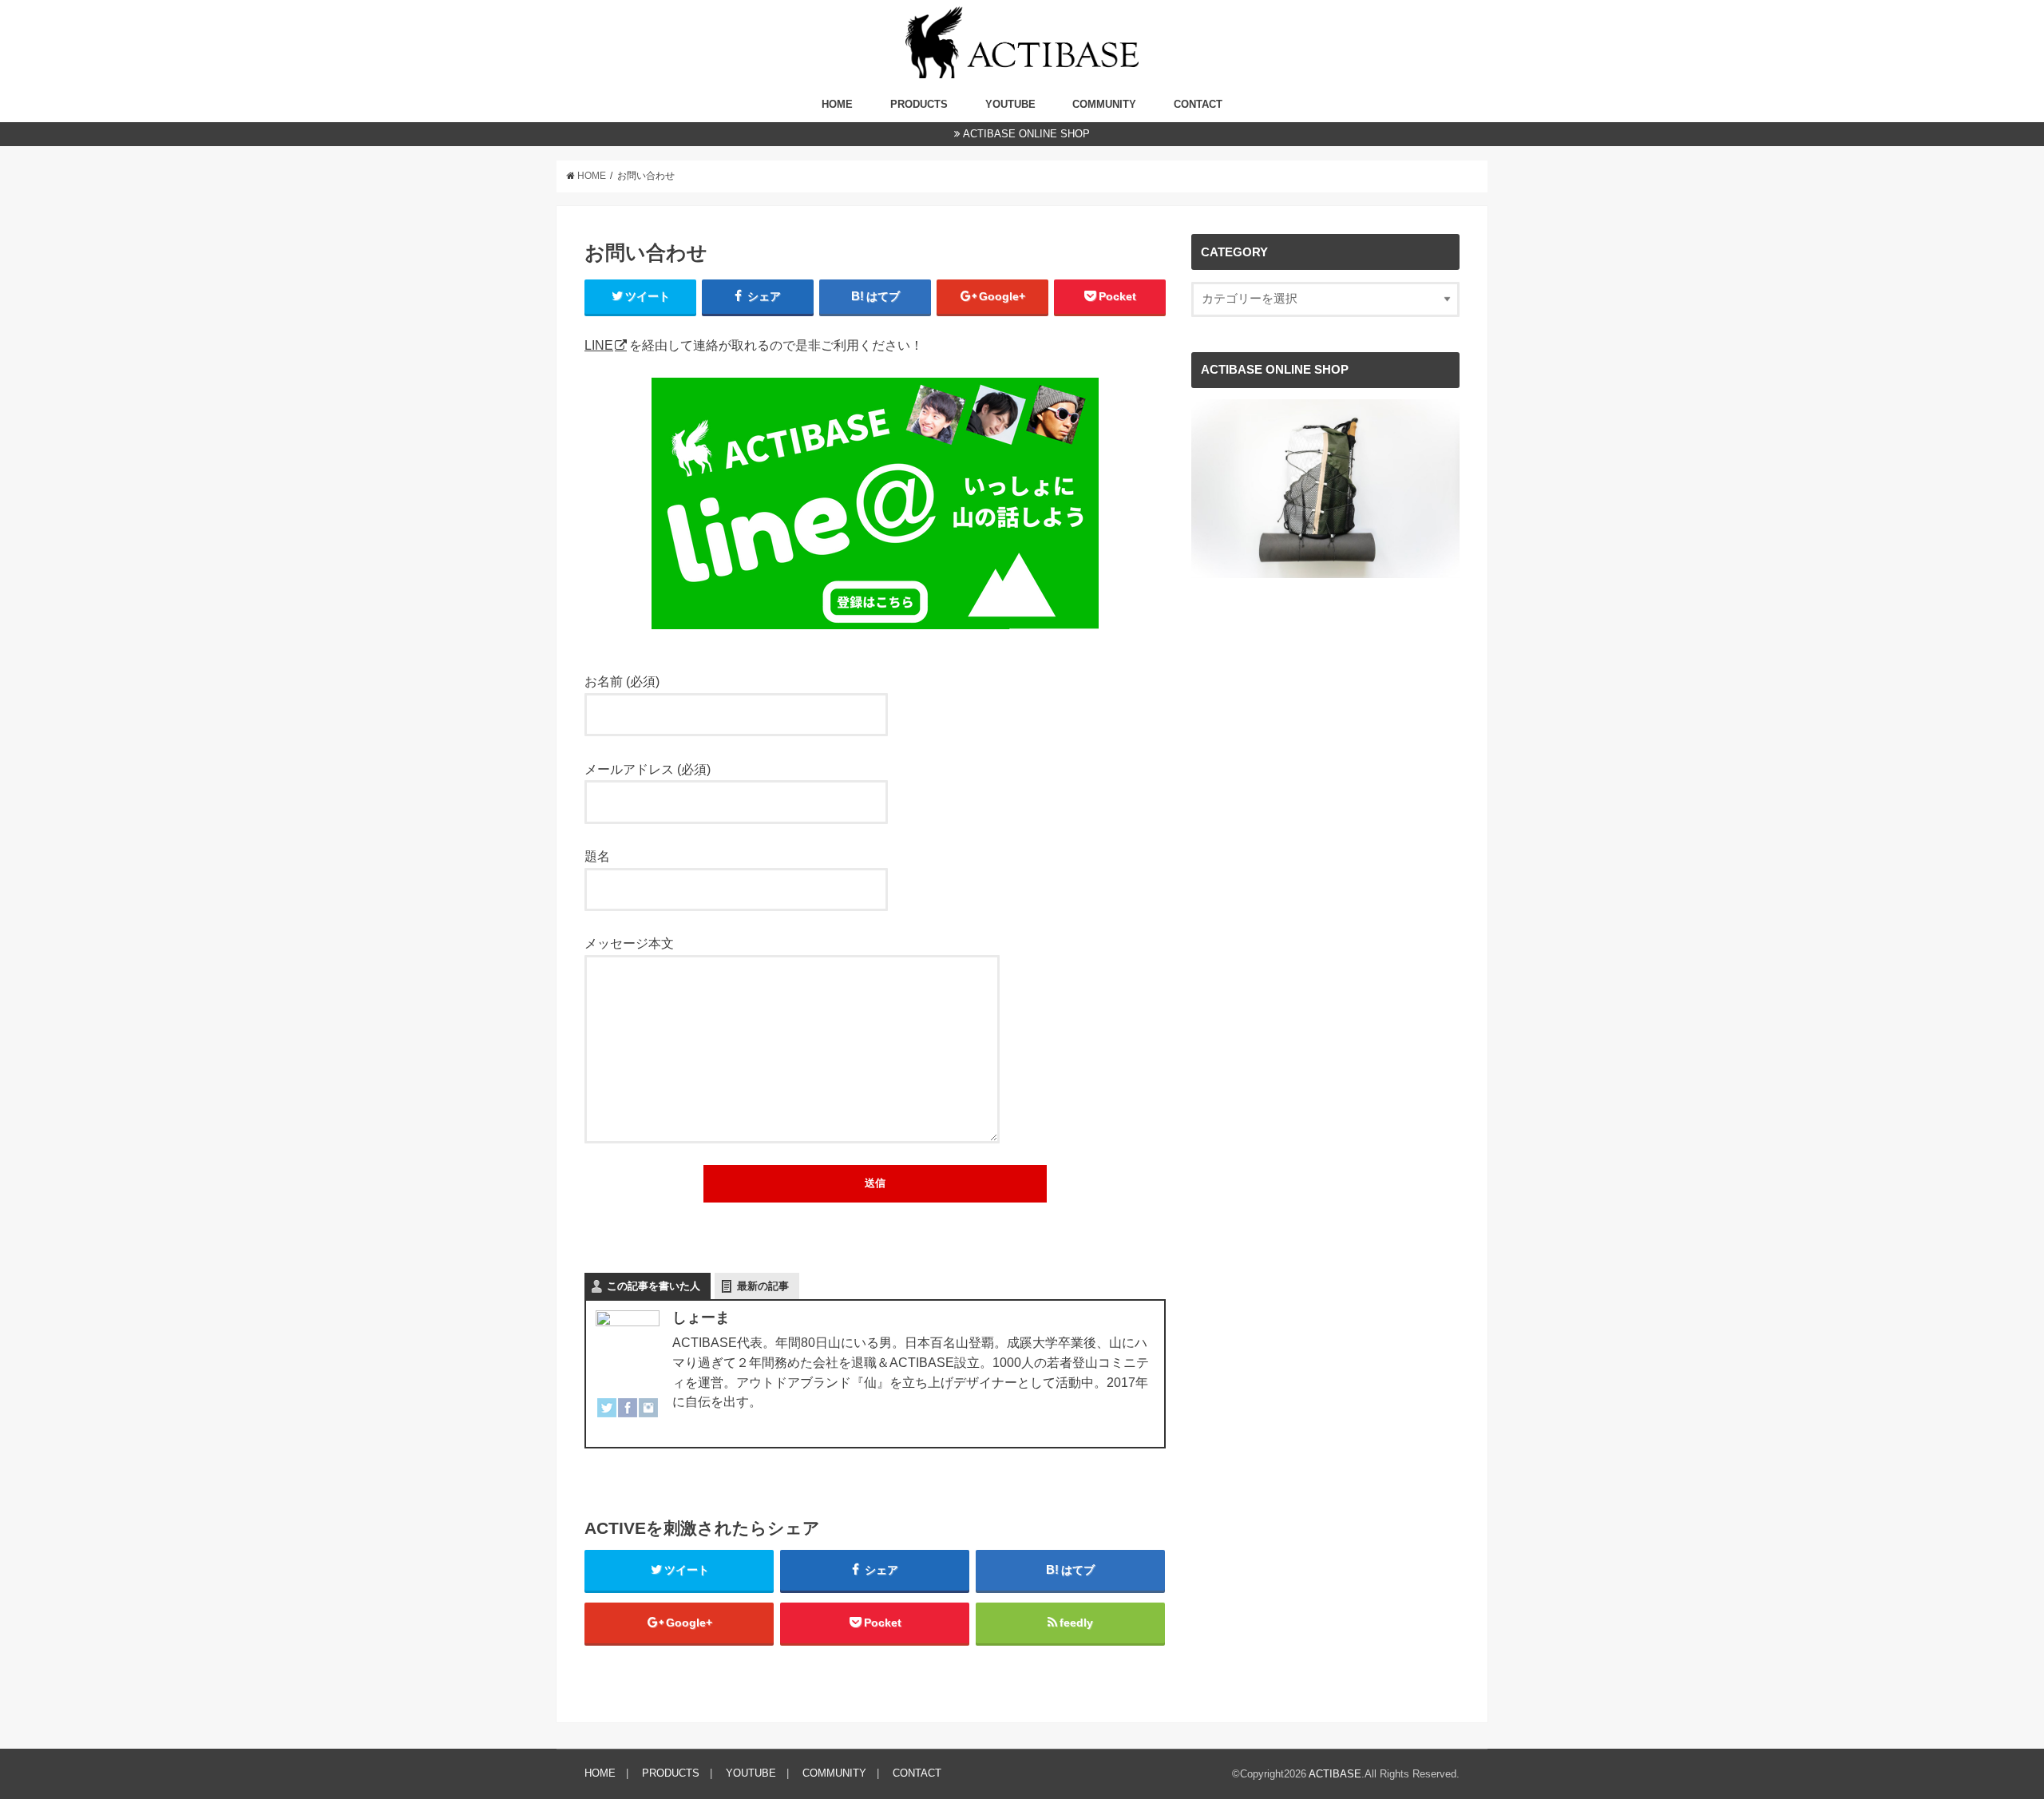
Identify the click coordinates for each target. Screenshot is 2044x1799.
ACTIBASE (1335, 1774)
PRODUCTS (919, 104)
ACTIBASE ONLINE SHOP (1026, 134)
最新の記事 (763, 1286)
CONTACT (1198, 104)
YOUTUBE (1010, 104)
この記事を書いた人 (654, 1286)
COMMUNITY (1104, 104)
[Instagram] (648, 1418)
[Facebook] (628, 1418)
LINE (599, 345)
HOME (837, 104)
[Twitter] (607, 1418)
